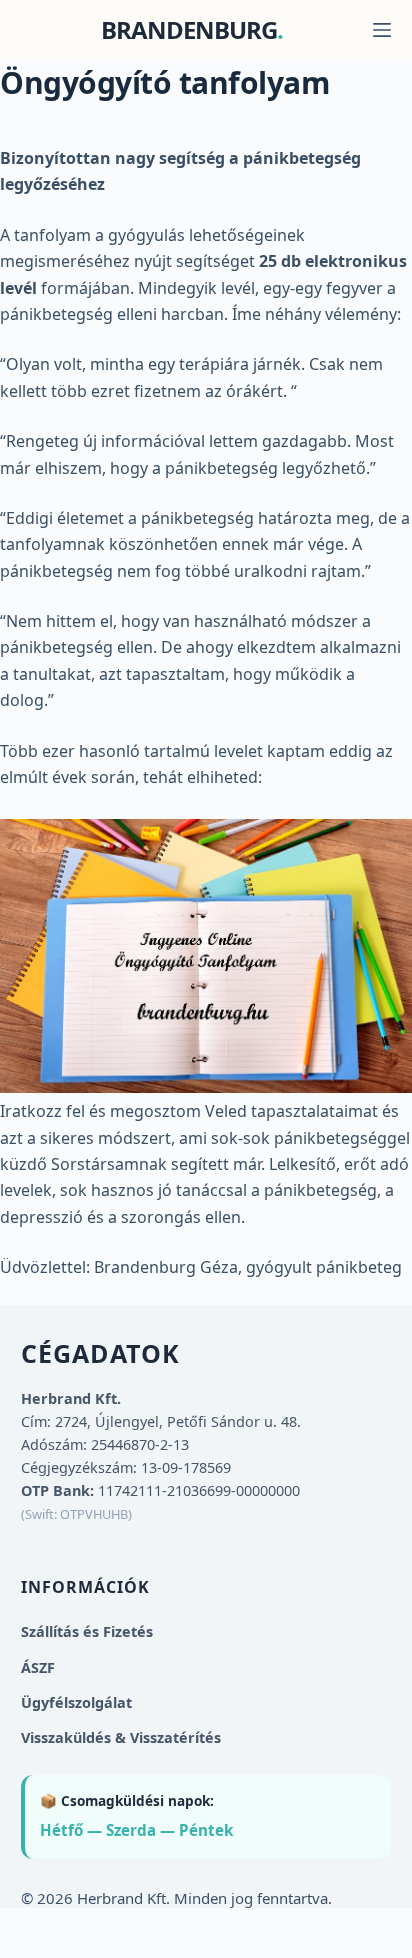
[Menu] (382, 30)
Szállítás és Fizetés (87, 1631)
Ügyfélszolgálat (76, 1702)
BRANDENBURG (189, 29)
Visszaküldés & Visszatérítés (121, 1737)
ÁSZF (38, 1667)
